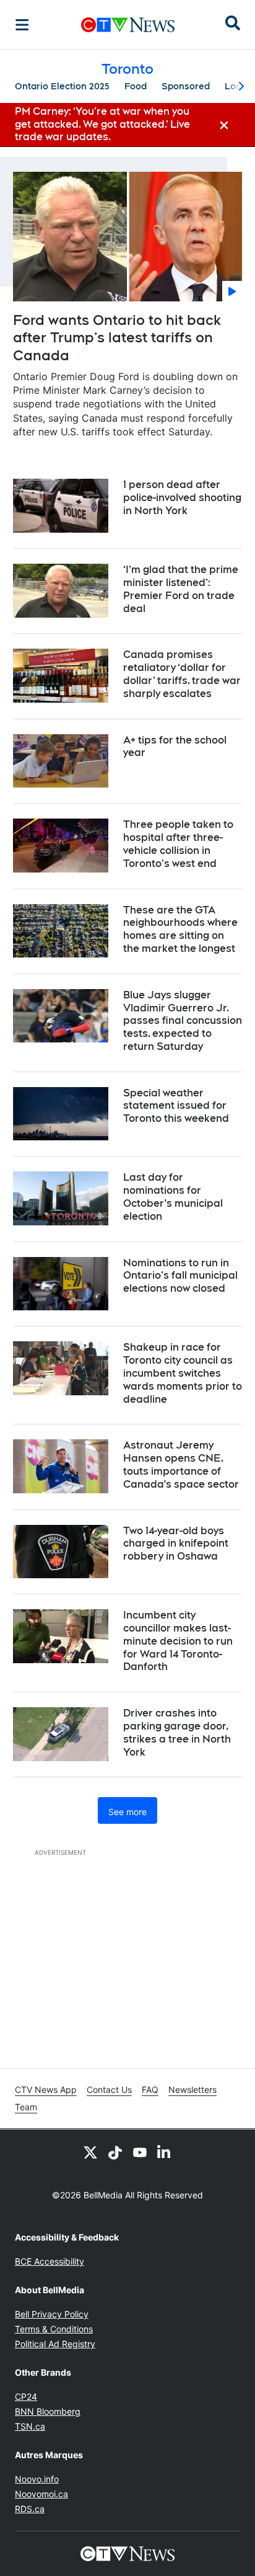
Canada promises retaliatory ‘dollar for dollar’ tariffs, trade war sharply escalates (182, 674)
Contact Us (109, 2090)
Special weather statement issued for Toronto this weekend (176, 1106)
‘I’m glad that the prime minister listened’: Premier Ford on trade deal (181, 589)
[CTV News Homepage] (128, 25)
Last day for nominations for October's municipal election (173, 1197)
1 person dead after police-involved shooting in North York (182, 498)
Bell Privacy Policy (52, 2314)
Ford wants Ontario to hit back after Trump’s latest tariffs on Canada (117, 338)
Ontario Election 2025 (62, 86)
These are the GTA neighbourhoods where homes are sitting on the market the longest (180, 929)
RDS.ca (30, 2509)
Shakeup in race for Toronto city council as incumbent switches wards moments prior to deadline (183, 1373)
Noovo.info (37, 2479)
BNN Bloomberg (48, 2411)
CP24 (26, 2396)
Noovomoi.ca (41, 2494)
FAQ (150, 2090)
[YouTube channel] (140, 2152)
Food (136, 86)
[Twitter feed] (90, 2152)
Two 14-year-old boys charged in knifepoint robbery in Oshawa (176, 1544)
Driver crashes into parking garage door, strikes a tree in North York (177, 1732)
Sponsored (186, 86)
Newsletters (192, 2090)
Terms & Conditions (54, 2329)
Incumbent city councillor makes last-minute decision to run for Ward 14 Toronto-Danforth (178, 1641)
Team (26, 2107)
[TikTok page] (115, 2152)
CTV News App (46, 2090)
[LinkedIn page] (165, 2152)
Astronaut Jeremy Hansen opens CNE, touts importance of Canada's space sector (181, 1464)
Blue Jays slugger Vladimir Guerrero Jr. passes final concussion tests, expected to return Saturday (183, 1021)
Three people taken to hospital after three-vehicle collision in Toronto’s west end (178, 844)
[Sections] (22, 25)
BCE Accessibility (50, 2261)
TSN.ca (30, 2426)
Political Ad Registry (55, 2344)
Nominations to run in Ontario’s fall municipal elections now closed (180, 1276)
